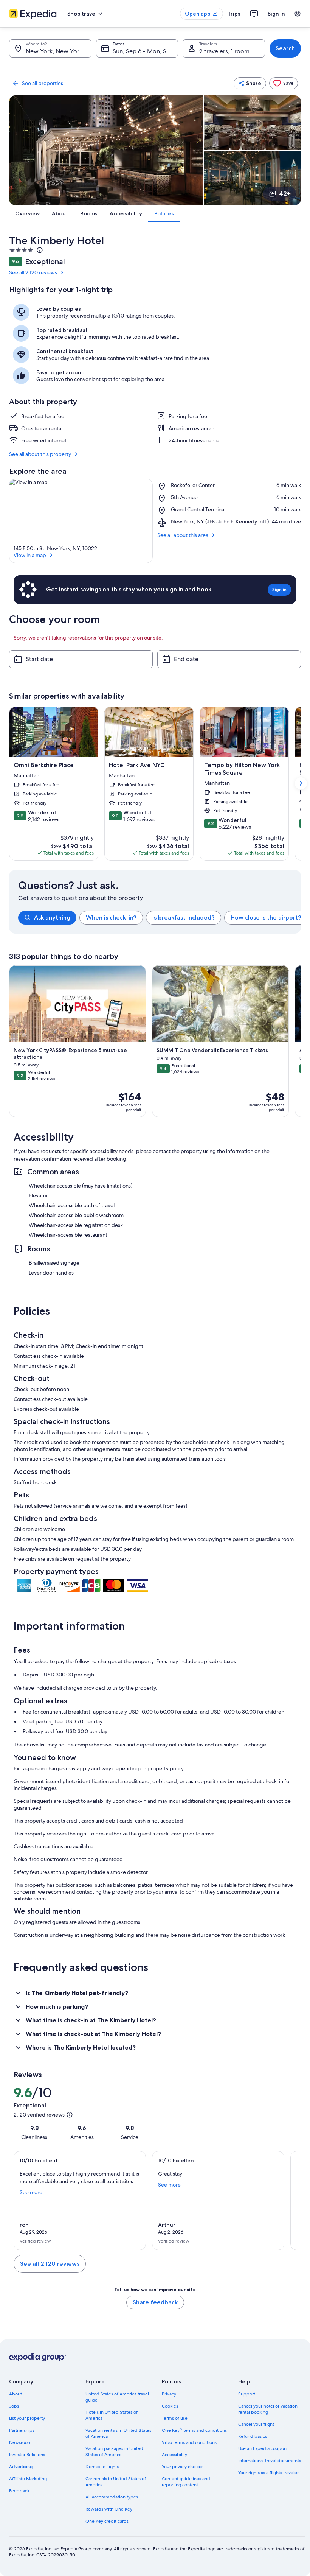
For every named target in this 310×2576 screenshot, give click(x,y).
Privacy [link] (169, 2394)
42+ (285, 194)
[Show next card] (301, 783)
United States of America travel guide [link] (117, 2397)
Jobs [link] (14, 2406)
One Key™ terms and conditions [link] (194, 2430)
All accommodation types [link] (112, 2497)
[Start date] (81, 659)
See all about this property (40, 454)
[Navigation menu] (298, 14)
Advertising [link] (21, 2467)
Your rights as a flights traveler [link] (268, 2473)
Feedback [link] (19, 2491)
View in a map (30, 555)
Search (285, 48)
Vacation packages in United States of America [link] (114, 2451)
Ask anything (52, 918)
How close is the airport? (266, 918)
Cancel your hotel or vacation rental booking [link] (268, 2409)
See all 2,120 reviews (33, 272)
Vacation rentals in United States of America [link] (118, 2433)
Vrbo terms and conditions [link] (189, 2442)
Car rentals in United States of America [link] (116, 2482)
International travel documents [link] (270, 2461)
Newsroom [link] (20, 2442)
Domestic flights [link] (102, 2467)
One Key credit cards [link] (107, 2521)
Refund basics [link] (253, 2436)
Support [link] (247, 2394)
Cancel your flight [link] (256, 2424)
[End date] (229, 659)
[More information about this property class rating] (39, 250)
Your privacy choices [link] (183, 2467)
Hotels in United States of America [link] (112, 2415)
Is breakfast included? (184, 918)
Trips (234, 14)
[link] (284, 83)
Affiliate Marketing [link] (28, 2479)
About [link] (15, 2394)
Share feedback (155, 2302)
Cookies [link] (170, 2406)
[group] (160, 918)
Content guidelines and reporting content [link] (186, 2482)
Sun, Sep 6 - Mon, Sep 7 (145, 51)
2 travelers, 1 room (224, 51)
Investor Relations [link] (27, 2455)
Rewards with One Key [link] (109, 2509)
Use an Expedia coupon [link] (262, 2448)
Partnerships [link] (22, 2430)
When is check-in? (111, 918)
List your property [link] (27, 2418)
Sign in (276, 14)
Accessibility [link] (174, 2455)
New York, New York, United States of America (59, 51)
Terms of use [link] (175, 2418)
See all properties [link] (43, 83)
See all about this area (183, 535)
